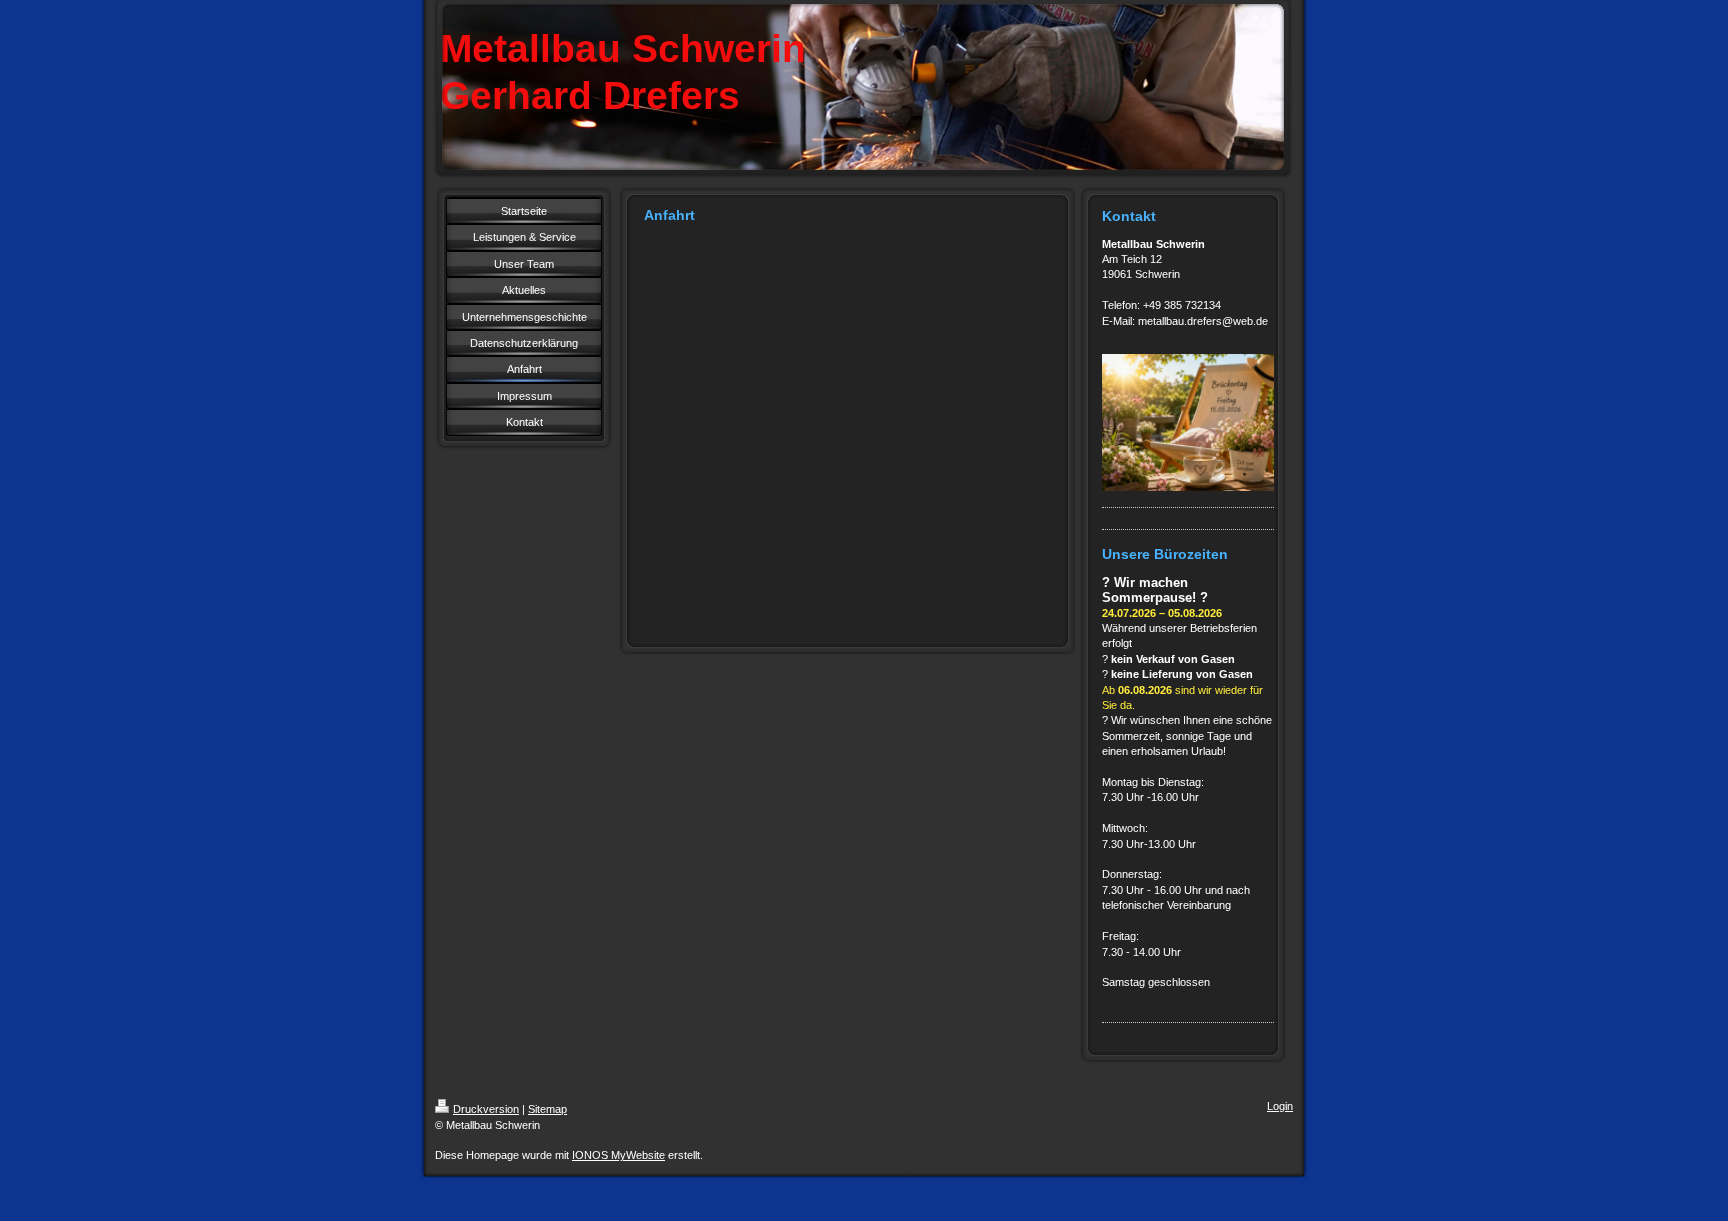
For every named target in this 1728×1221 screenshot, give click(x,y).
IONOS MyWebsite (618, 1155)
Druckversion (486, 1109)
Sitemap (547, 1109)
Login (1280, 1106)
